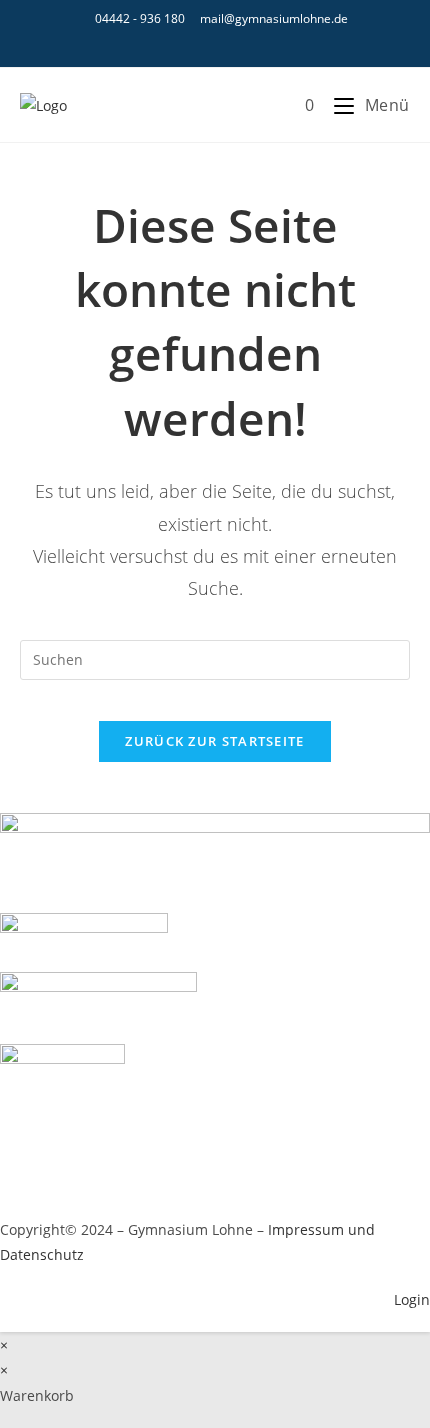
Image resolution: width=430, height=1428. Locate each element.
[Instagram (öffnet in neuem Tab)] (187, 42)
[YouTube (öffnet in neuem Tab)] (218, 42)
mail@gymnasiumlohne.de (274, 18)
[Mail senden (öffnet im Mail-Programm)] (246, 42)
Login (412, 1299)
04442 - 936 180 (140, 18)
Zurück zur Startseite (214, 741)
